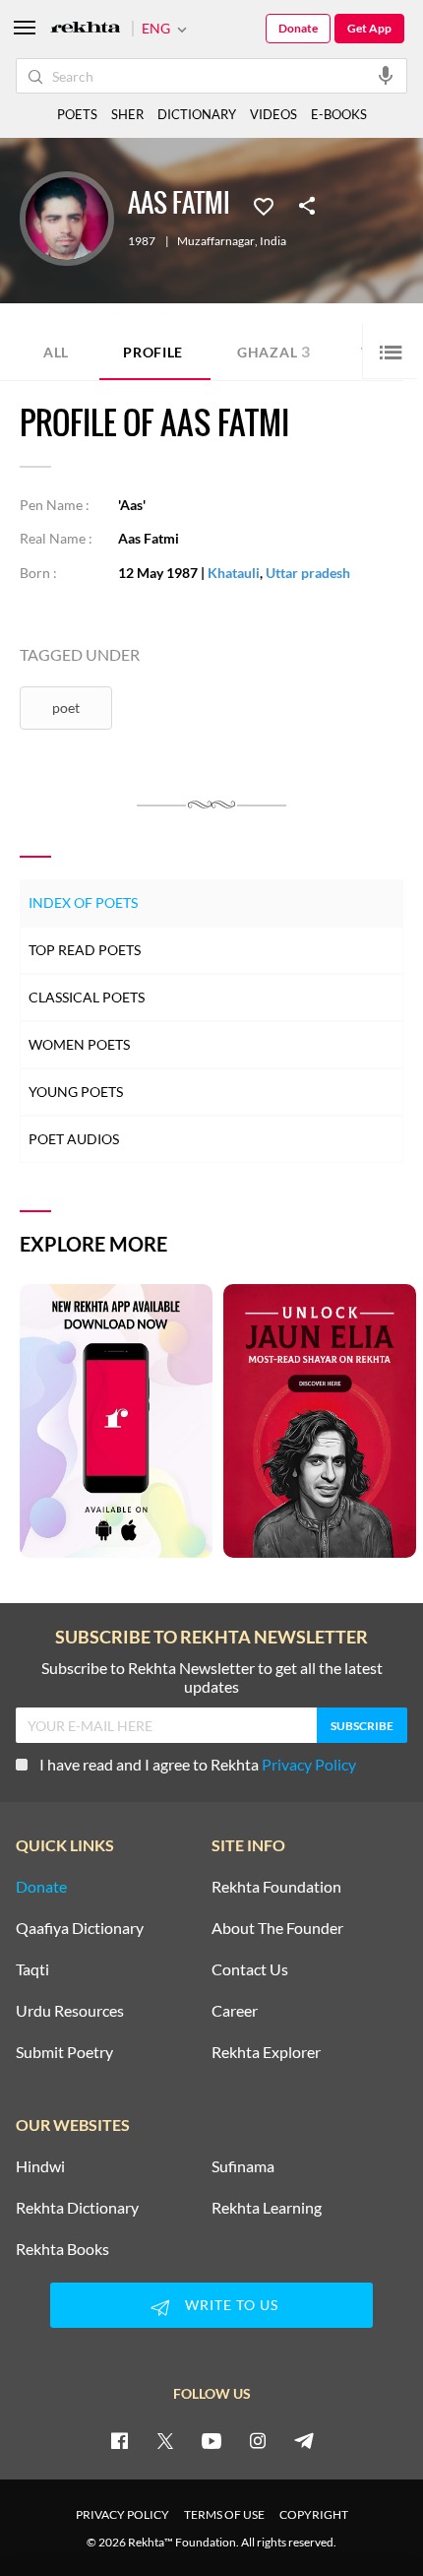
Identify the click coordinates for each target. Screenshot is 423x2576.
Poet (66, 708)
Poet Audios (74, 1139)
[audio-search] (386, 75)
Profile (153, 352)
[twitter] (165, 2440)
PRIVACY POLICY (122, 2514)
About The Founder (277, 1928)
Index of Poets (83, 902)
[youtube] (211, 2440)
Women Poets (79, 1044)
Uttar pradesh (308, 573)
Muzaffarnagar (216, 241)
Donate (298, 28)
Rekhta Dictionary (77, 2208)
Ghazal (274, 351)
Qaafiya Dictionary (80, 1928)
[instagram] (258, 2440)
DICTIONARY (197, 114)
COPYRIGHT (314, 2514)
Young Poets (76, 1092)
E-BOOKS (339, 114)
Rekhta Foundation (276, 1887)
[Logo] (86, 29)
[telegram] (304, 2440)
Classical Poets (87, 997)
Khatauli (234, 573)
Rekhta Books (62, 2249)
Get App (369, 28)
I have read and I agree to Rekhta (198, 1764)
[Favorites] (264, 205)
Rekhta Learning (267, 2208)
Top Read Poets (85, 950)
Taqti (32, 1969)
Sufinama (243, 2166)
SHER (127, 114)
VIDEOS (273, 114)
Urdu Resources (70, 2011)
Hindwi (40, 2166)
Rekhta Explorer (266, 2052)
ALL (56, 352)
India (273, 241)
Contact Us (250, 1969)
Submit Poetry (64, 2052)
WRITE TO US (232, 2305)
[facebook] (119, 2440)
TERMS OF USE (224, 2514)
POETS (77, 114)
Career (235, 2011)
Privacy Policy (309, 1764)
